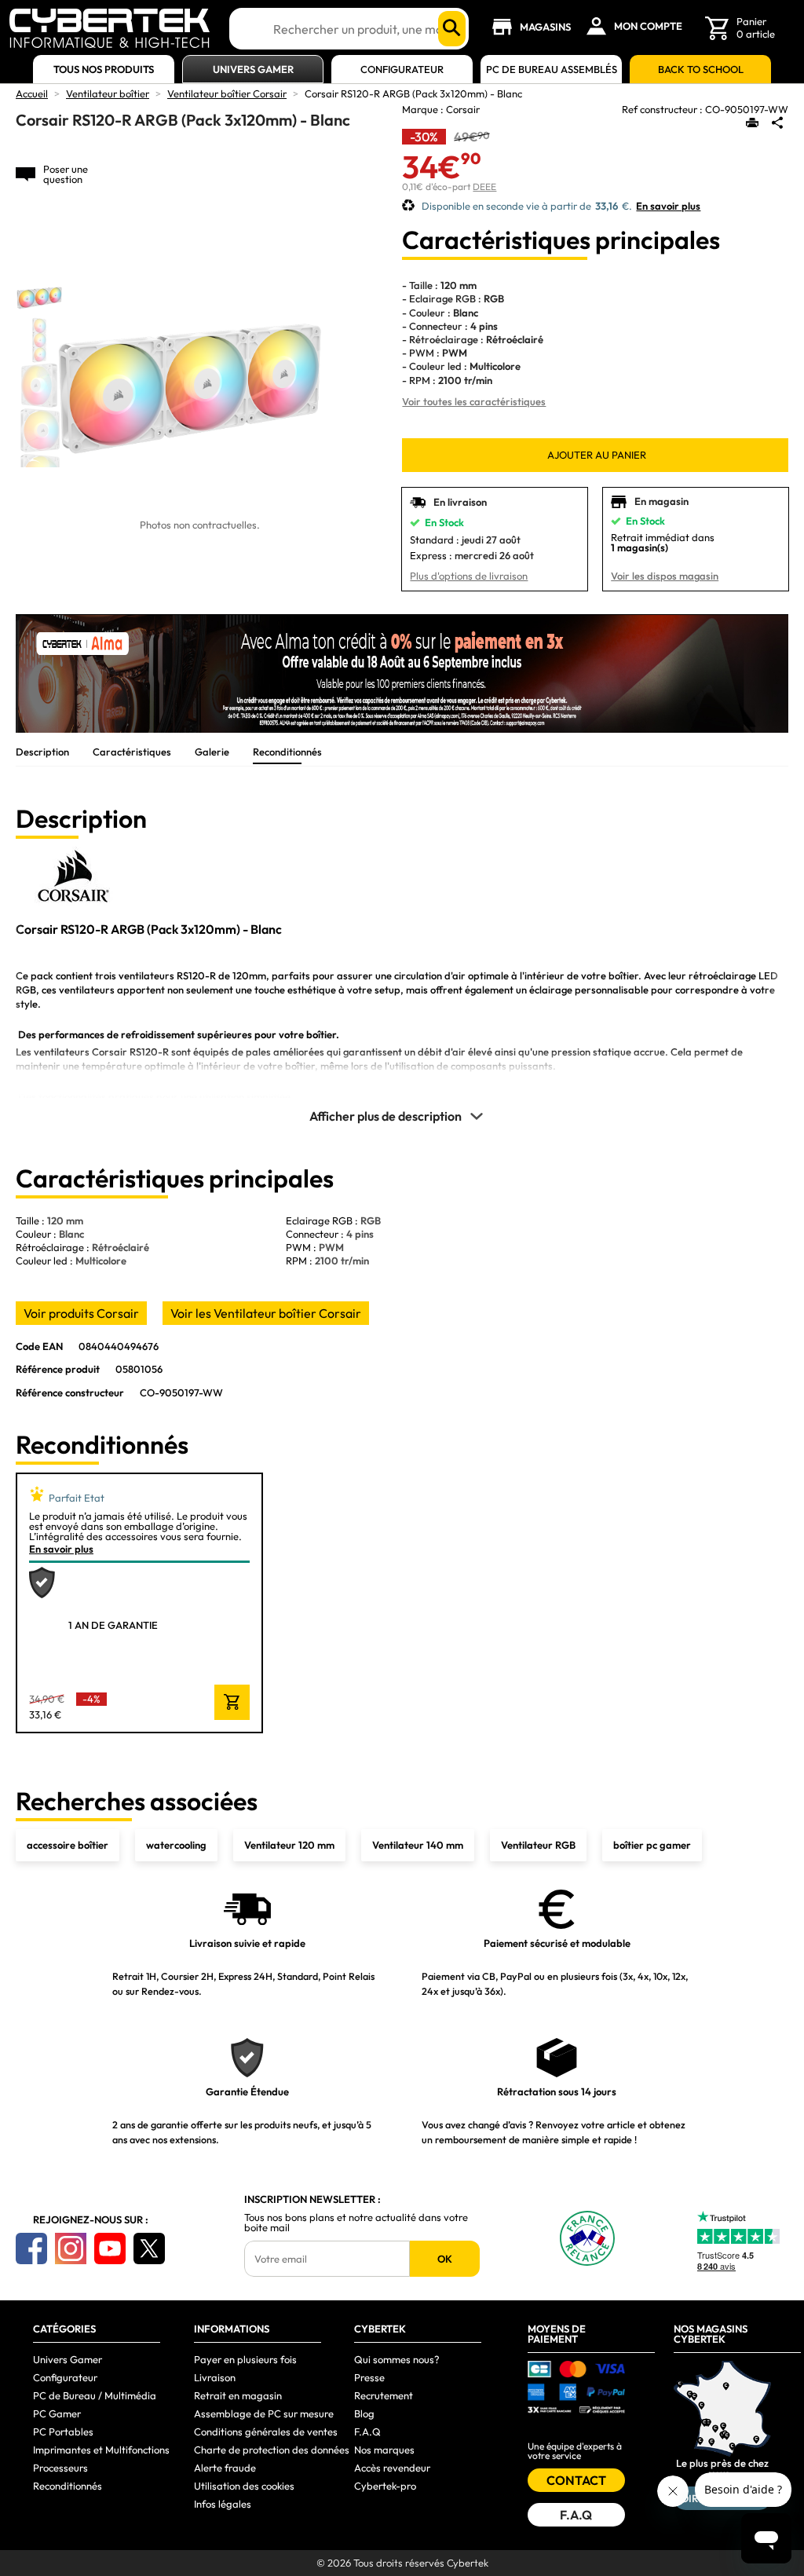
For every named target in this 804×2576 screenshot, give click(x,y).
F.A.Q (367, 2431)
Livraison (215, 2377)
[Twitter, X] (149, 2249)
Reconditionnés (287, 752)
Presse (369, 2377)
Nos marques (384, 2450)
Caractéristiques (132, 752)
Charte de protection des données (272, 2450)
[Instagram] (71, 2249)
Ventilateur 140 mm (418, 1845)
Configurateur (402, 70)
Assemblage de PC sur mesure (264, 2413)
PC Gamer (57, 2413)
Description (42, 752)
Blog (364, 2413)
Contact (576, 2480)
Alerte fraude (225, 2468)
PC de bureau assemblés (552, 70)
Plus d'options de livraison (469, 576)
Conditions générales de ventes (266, 2431)
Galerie (212, 752)
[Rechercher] (452, 29)
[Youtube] (110, 2249)
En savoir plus (668, 206)
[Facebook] (31, 2249)
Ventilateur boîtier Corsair (227, 93)
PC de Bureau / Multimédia (95, 2395)
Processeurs (60, 2468)
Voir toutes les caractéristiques (474, 401)
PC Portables (63, 2431)
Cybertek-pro (385, 2486)
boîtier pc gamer (652, 1845)
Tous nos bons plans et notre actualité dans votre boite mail (356, 2223)
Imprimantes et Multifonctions (101, 2450)
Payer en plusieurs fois (245, 2359)
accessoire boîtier (68, 1845)
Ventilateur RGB (538, 1845)
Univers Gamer (253, 70)
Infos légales (223, 2504)
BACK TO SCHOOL (701, 70)
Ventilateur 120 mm (289, 1845)
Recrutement (384, 2395)
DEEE (484, 187)
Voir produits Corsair (81, 1313)
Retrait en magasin (238, 2395)
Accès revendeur (392, 2468)
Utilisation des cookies (244, 2486)
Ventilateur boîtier (108, 93)
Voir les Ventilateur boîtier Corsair (266, 1313)
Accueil (32, 93)
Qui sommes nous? (397, 2359)
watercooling (176, 1845)
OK (445, 2259)
